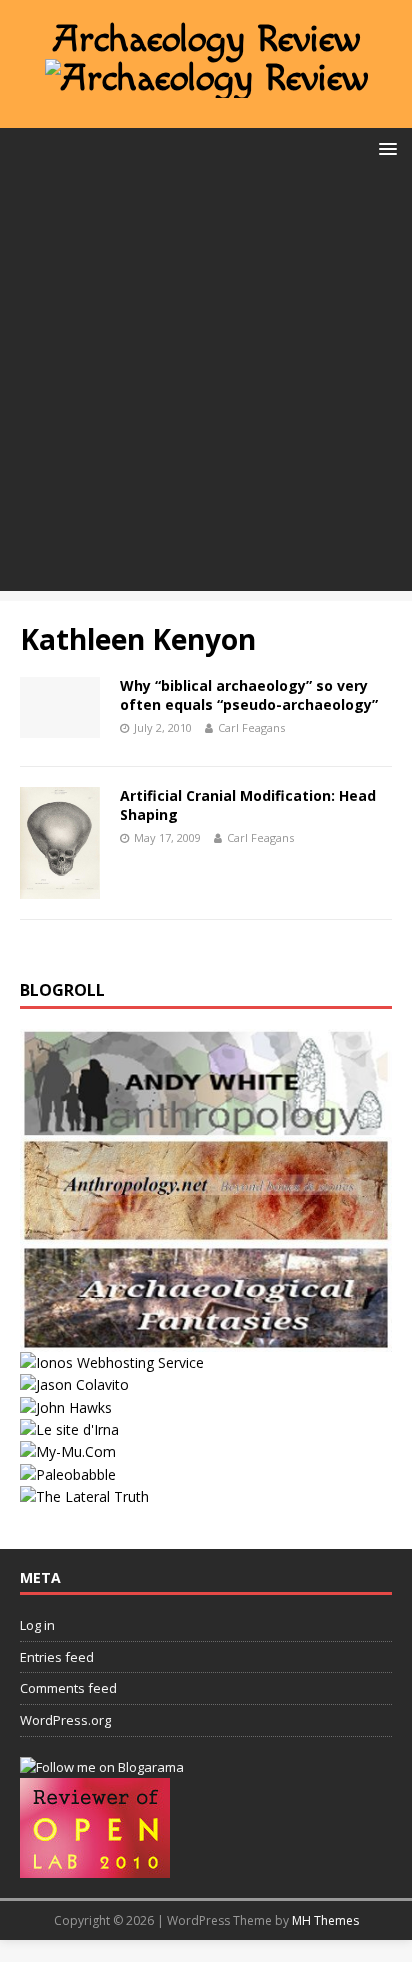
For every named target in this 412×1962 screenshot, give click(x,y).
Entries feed (57, 1657)
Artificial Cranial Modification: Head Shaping (248, 804)
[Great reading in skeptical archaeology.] (84, 1496)
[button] (384, 147)
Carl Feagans (251, 727)
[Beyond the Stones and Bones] (206, 1232)
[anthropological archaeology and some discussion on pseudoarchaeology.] (206, 1124)
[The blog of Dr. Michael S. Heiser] (68, 1474)
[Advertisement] (206, 385)
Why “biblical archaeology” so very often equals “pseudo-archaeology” (249, 694)
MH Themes (325, 1920)
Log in (37, 1625)
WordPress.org (65, 1720)
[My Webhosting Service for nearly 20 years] (112, 1362)
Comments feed (68, 1688)
